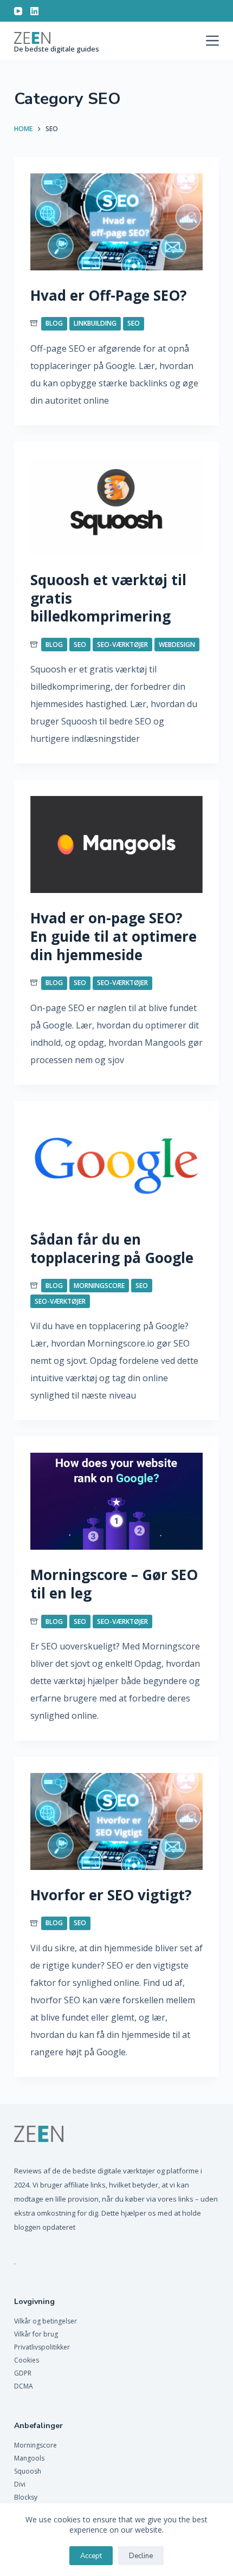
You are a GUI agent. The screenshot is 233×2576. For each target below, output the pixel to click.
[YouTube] (18, 11)
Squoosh (28, 2471)
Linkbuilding (95, 323)
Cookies (27, 2360)
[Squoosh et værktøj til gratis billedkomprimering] (116, 506)
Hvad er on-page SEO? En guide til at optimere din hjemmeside (114, 936)
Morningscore (99, 1286)
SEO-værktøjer (122, 645)
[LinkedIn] (34, 11)
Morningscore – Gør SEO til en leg (114, 1584)
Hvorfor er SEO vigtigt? (111, 1895)
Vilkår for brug (36, 2334)
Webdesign (177, 645)
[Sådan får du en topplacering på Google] (116, 1166)
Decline (141, 2556)
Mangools (29, 2458)
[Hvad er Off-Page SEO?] (116, 222)
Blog (54, 323)
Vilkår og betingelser (46, 2321)
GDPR (23, 2373)
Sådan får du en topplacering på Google (112, 1248)
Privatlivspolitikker (42, 2347)
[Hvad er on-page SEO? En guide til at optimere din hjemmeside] (116, 844)
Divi (20, 2484)
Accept (91, 2556)
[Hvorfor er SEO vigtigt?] (116, 1821)
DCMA (24, 2386)
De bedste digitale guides (57, 49)
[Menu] (212, 41)
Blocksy (26, 2497)
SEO (134, 323)
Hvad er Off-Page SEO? (109, 295)
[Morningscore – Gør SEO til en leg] (116, 1501)
